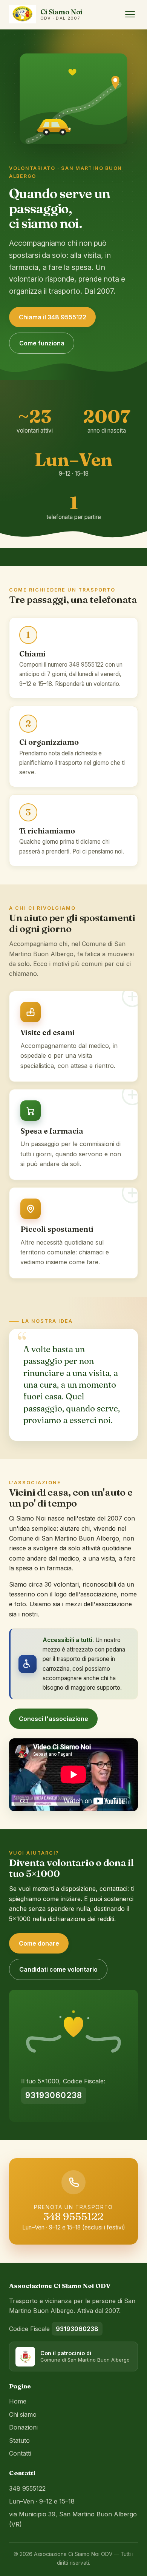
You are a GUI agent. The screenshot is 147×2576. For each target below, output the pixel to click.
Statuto (19, 2440)
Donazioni (23, 2427)
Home (18, 2401)
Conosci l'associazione (54, 1719)
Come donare (39, 1943)
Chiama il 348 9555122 (53, 317)
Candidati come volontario (58, 1969)
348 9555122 (73, 2216)
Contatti (20, 2453)
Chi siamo (23, 2414)
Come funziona (42, 343)
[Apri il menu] (130, 14)
